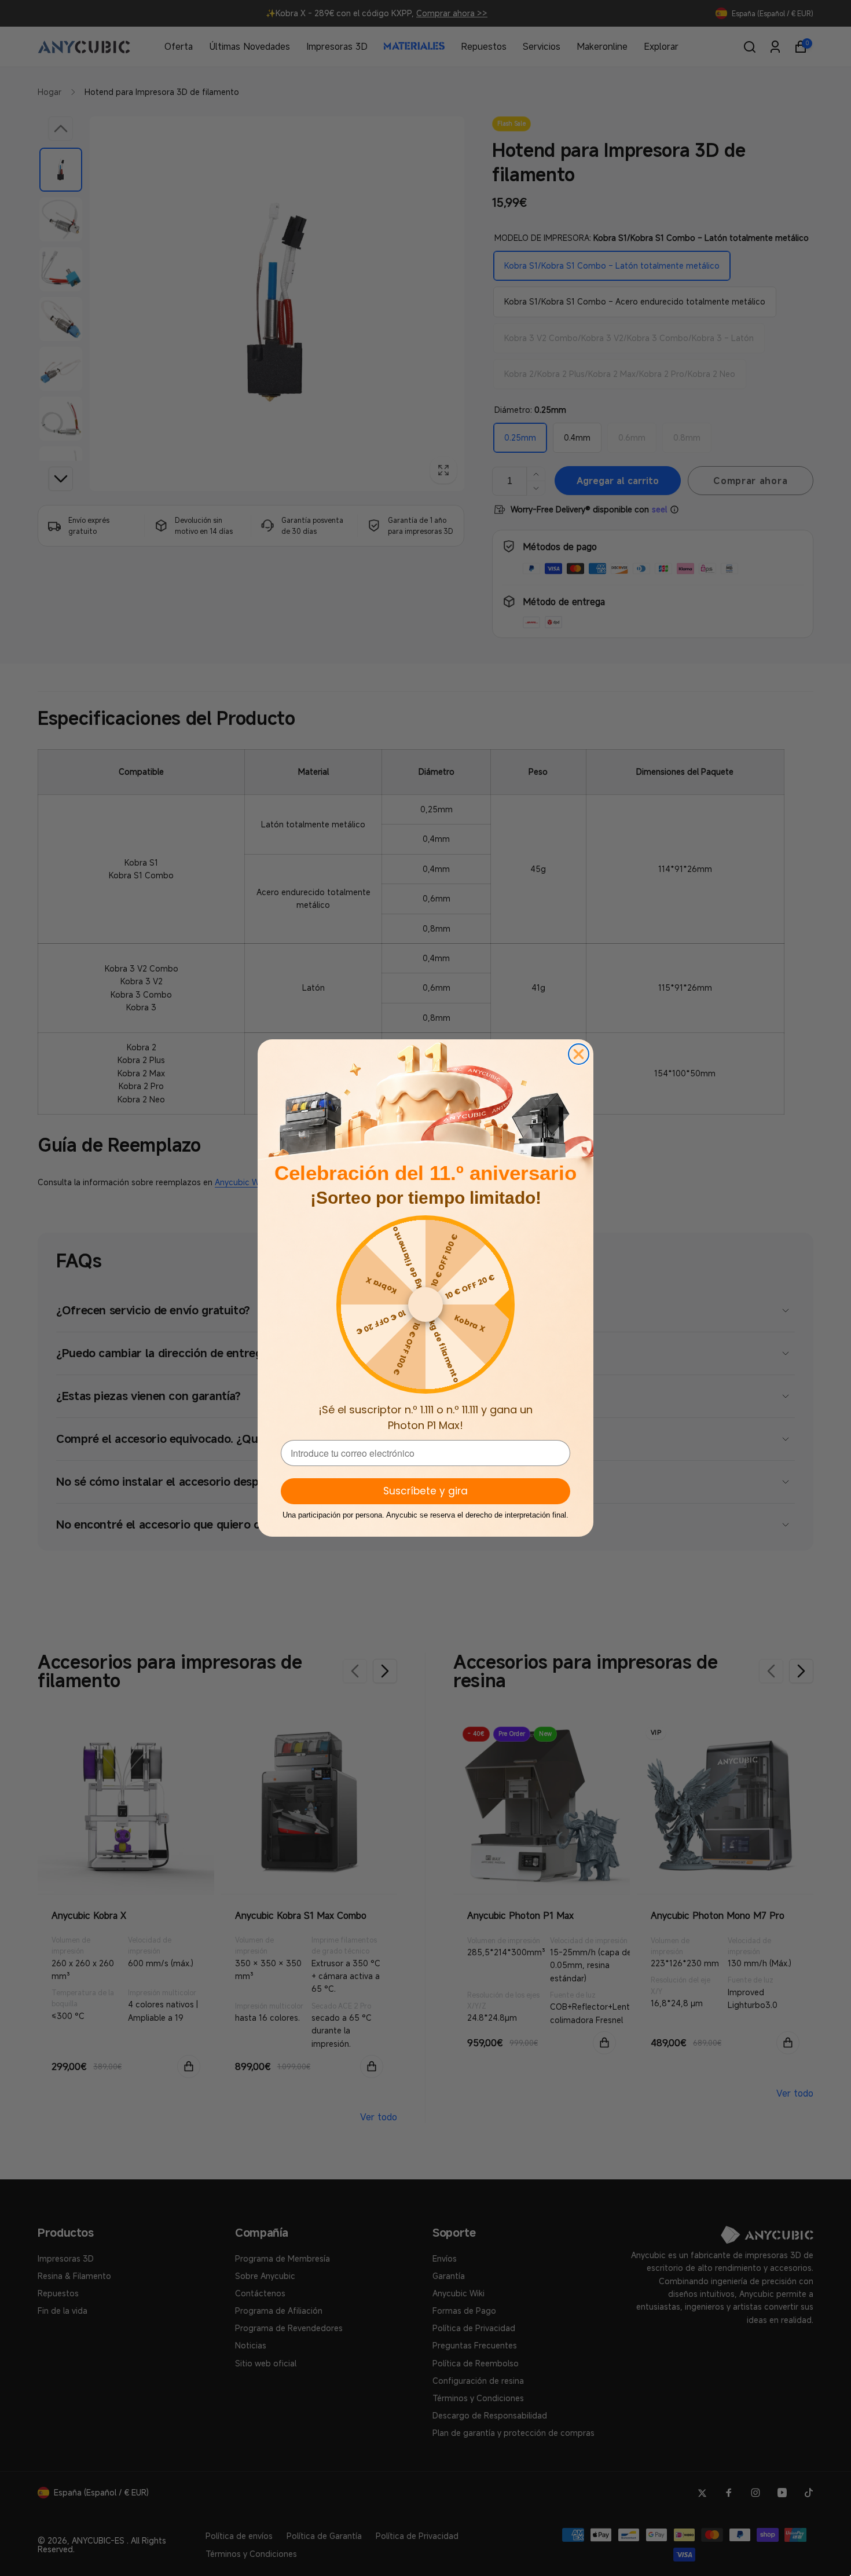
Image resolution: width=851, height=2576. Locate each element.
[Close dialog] (579, 1054)
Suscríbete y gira (425, 1491)
